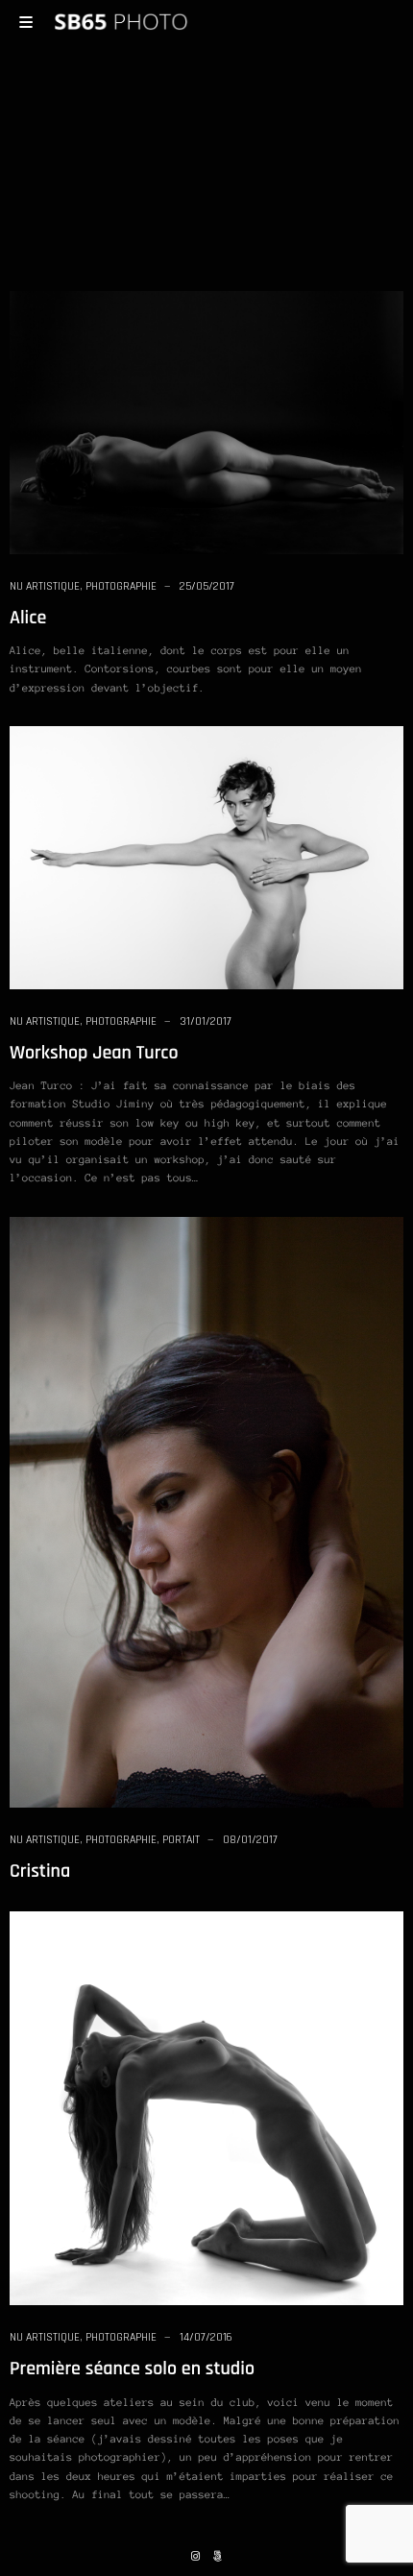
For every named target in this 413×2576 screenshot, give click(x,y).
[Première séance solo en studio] (206, 2107)
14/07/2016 (206, 2337)
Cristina (40, 1871)
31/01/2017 (206, 1021)
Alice (28, 618)
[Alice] (206, 422)
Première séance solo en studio (132, 2369)
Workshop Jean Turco (94, 1053)
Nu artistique (45, 586)
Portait (181, 1840)
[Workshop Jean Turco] (206, 857)
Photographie (121, 586)
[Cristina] (206, 1511)
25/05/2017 (207, 586)
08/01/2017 (250, 1840)
